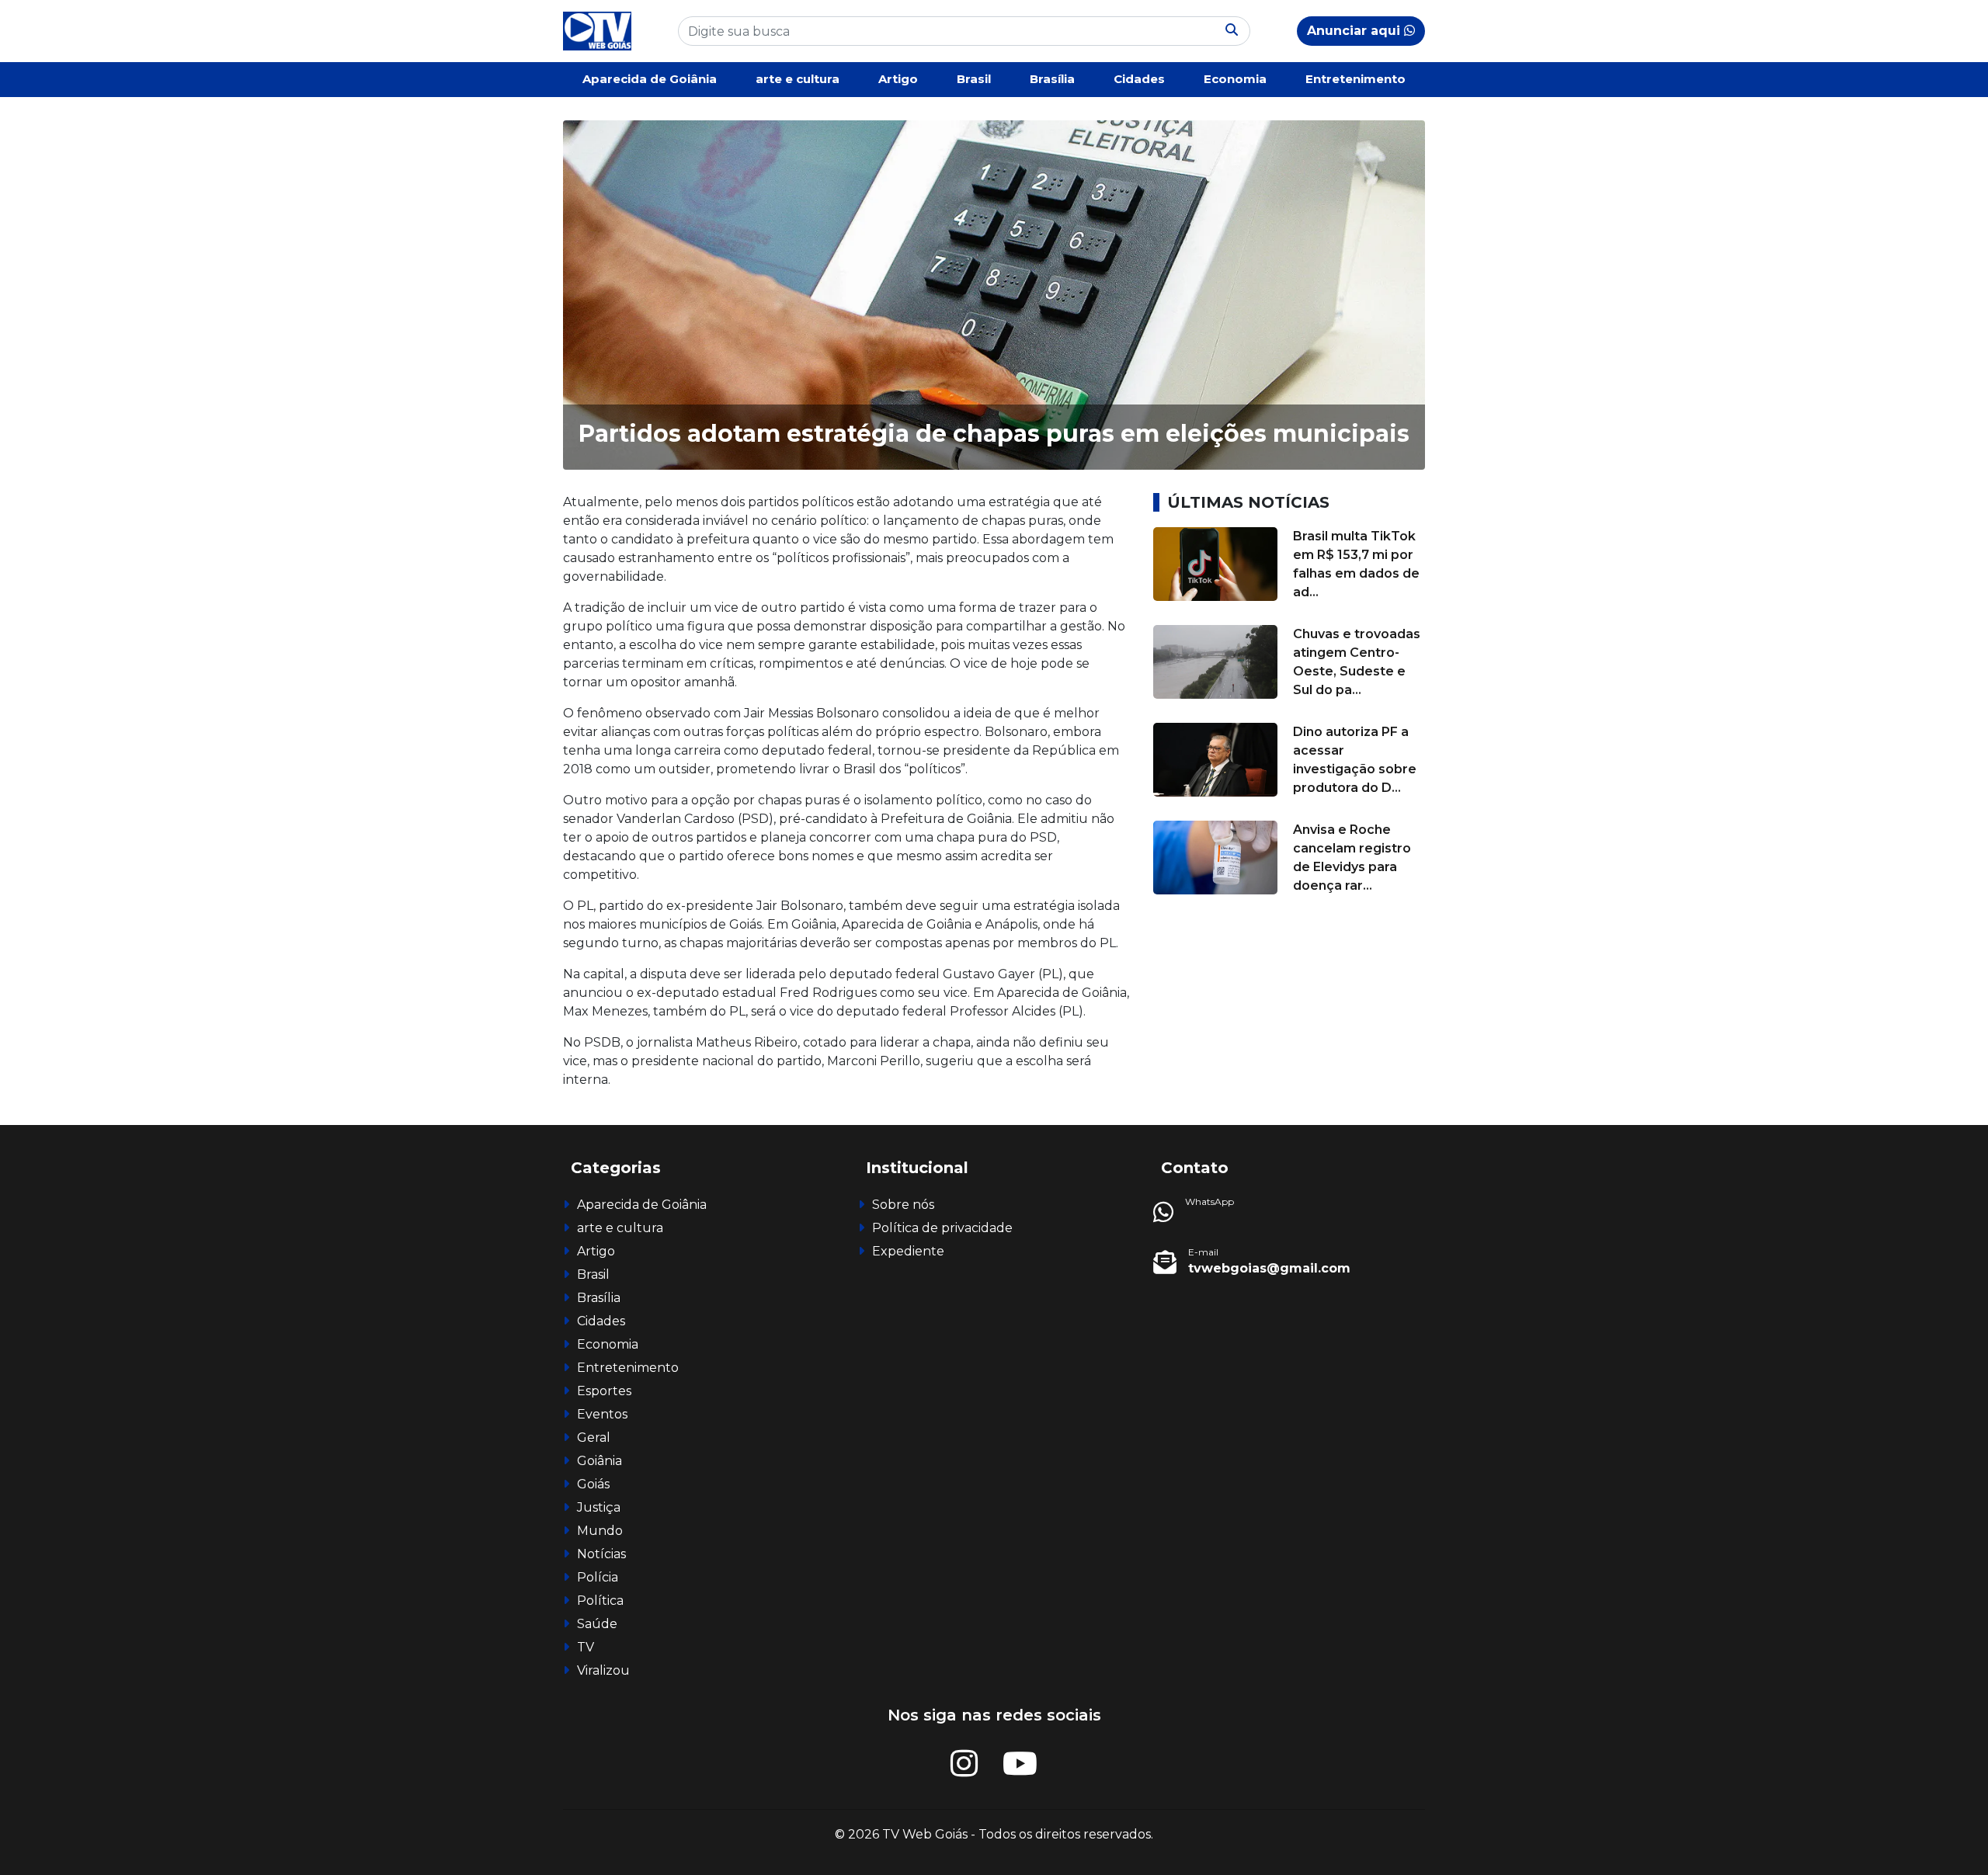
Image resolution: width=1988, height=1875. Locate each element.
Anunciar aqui (1355, 31)
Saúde (597, 1624)
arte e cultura (798, 79)
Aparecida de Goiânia (650, 79)
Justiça (599, 1507)
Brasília (1052, 79)
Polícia (598, 1577)
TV (586, 1647)
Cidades (1139, 79)
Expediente (908, 1251)
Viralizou (603, 1670)
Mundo (600, 1531)
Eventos (602, 1414)
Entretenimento (1355, 79)
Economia (1235, 79)
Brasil (974, 79)
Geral (594, 1437)
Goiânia (600, 1461)
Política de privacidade (942, 1228)
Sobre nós (903, 1205)
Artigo (898, 79)
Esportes (604, 1391)
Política (600, 1601)
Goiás (593, 1484)
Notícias (601, 1554)
